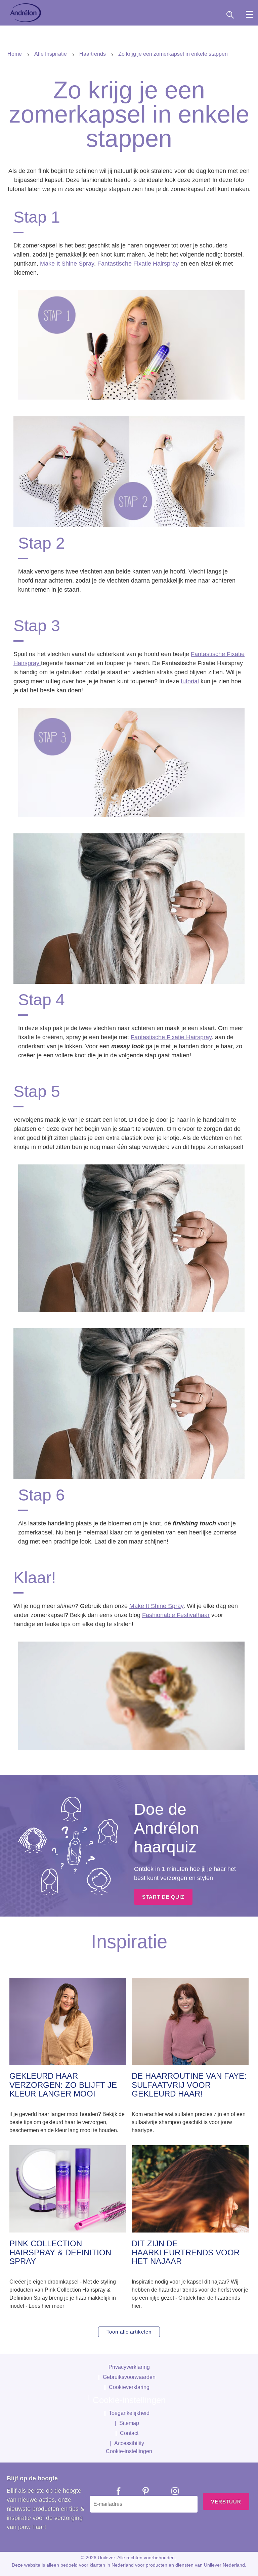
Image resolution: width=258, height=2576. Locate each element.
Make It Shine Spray (67, 264)
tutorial (190, 681)
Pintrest (141, 2491)
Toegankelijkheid (129, 2413)
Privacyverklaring (129, 2367)
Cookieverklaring (129, 2387)
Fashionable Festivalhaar (176, 1615)
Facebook (114, 2491)
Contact (129, 2433)
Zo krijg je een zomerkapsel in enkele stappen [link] (173, 54)
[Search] (238, 15)
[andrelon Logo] (26, 13)
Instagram (170, 2491)
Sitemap (129, 2423)
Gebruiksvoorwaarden (129, 2377)
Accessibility (129, 2443)
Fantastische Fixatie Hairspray (138, 264)
